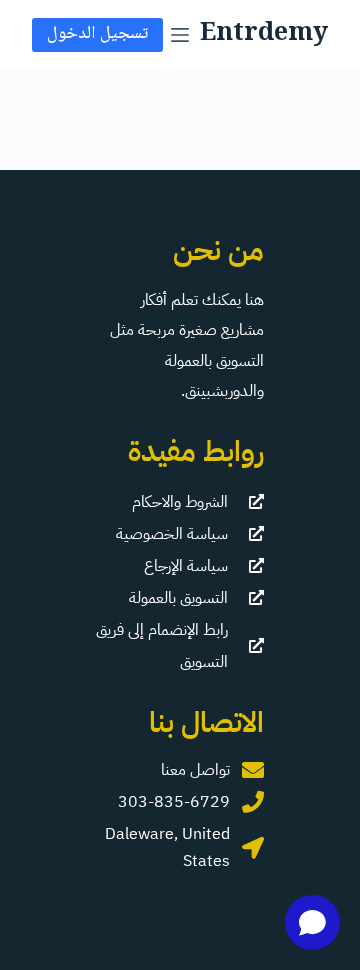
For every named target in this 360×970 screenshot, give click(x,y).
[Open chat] (312, 922)
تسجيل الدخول (97, 34)
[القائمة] (180, 35)
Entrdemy (264, 34)
